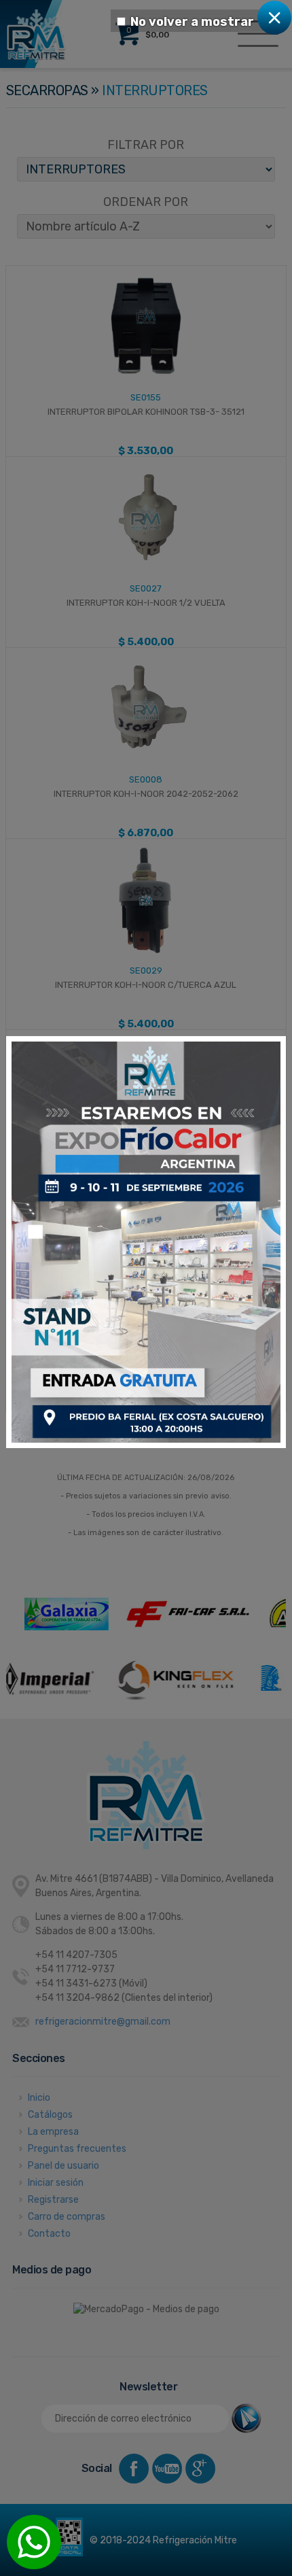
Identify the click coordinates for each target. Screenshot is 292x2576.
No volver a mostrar (192, 22)
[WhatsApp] (34, 2542)
